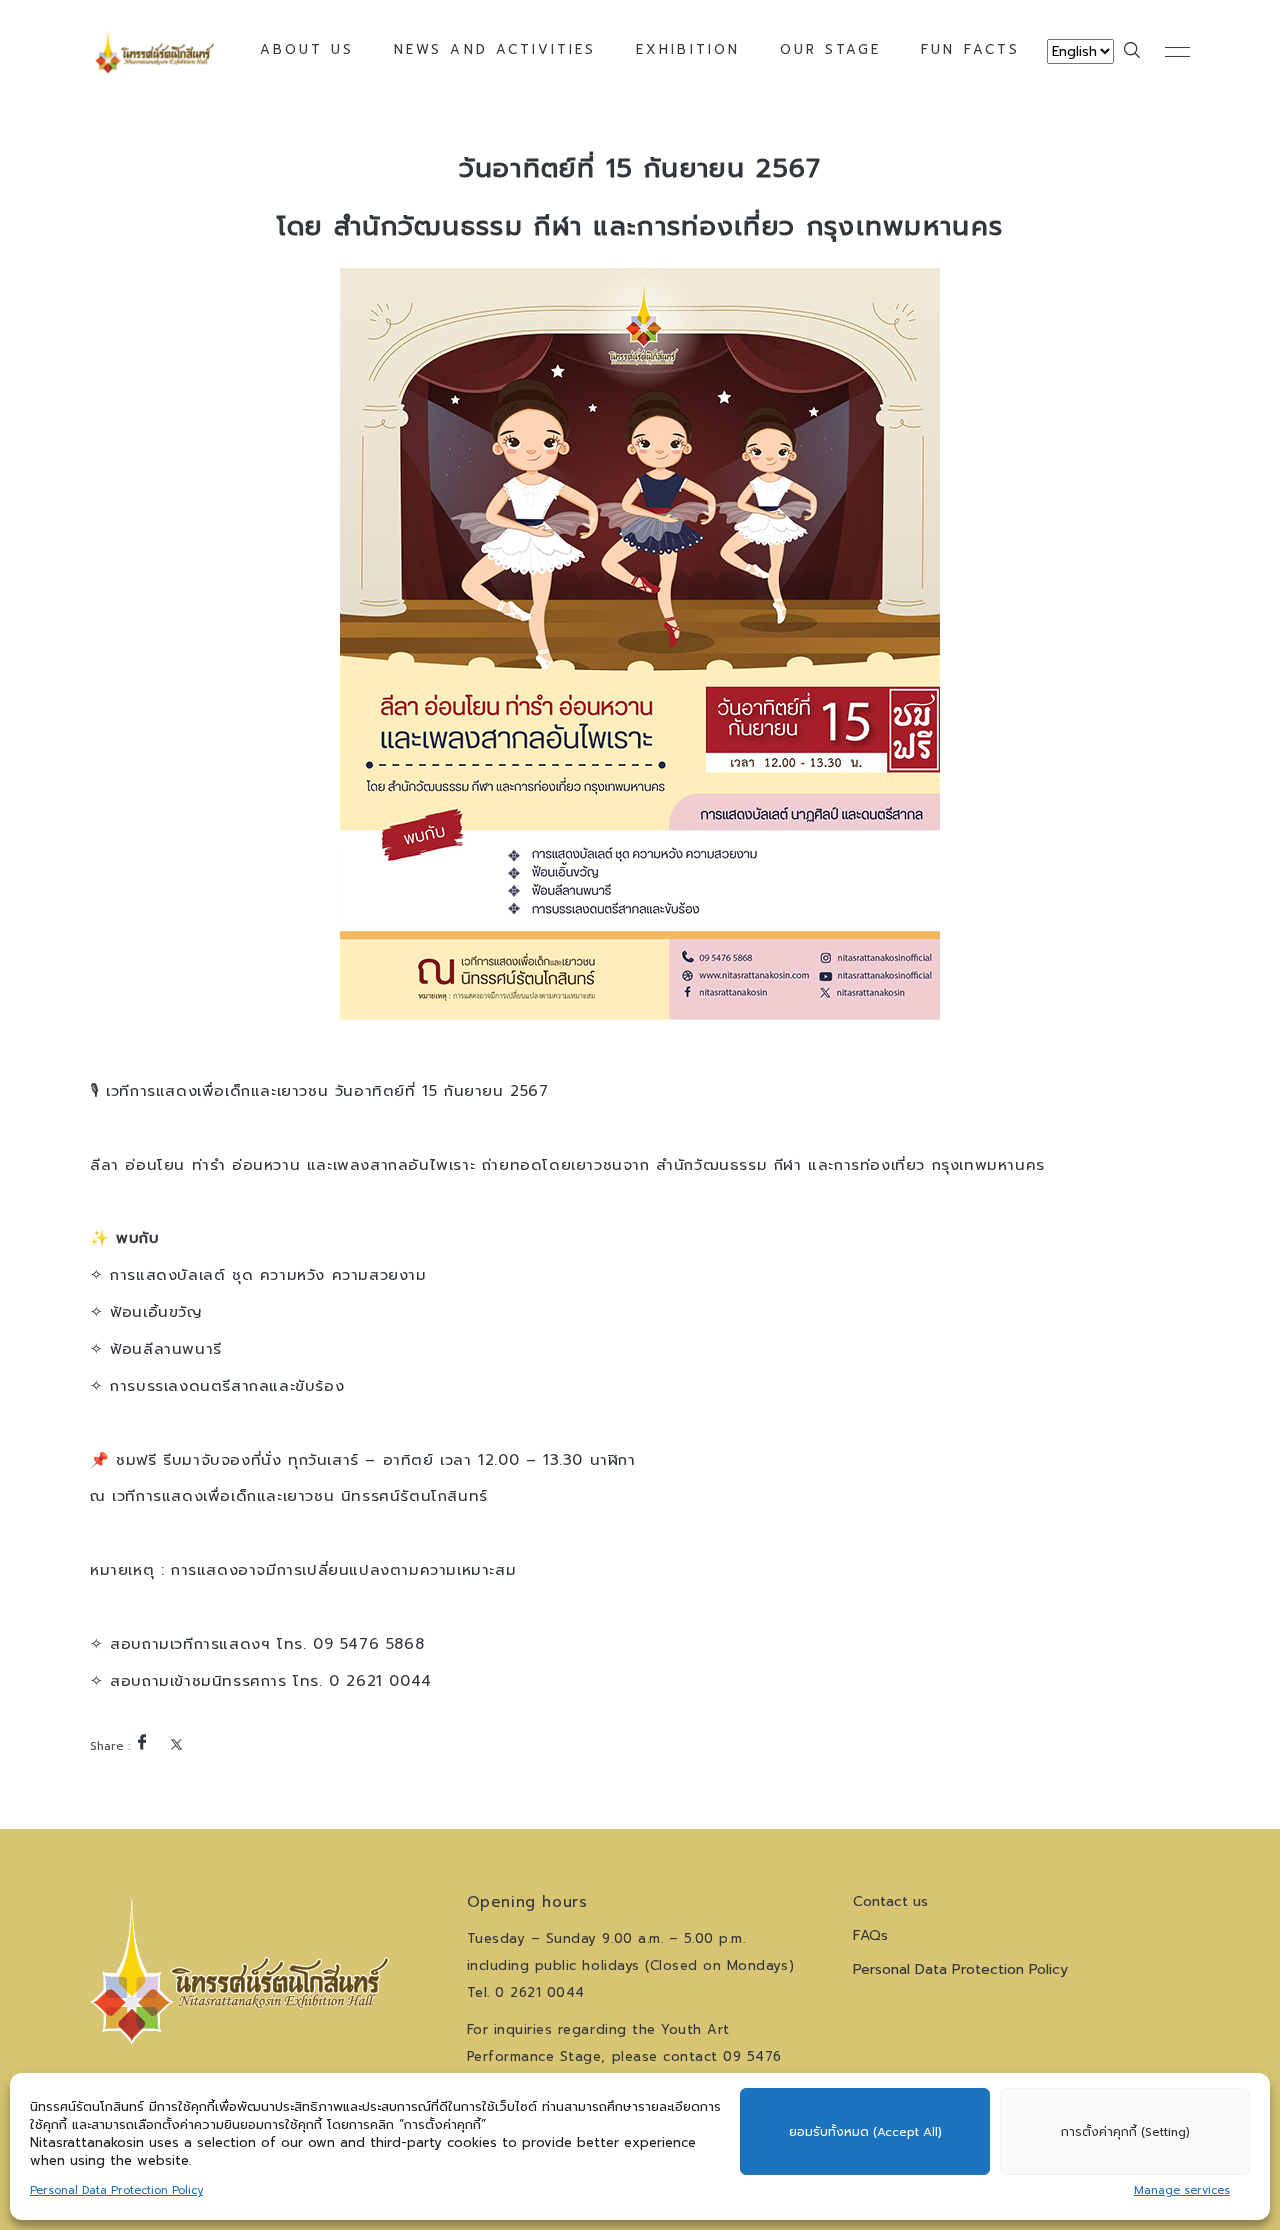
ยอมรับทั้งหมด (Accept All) (865, 2132)
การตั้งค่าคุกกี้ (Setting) (1125, 2132)
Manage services (1182, 2190)
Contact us (890, 1901)
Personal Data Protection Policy (116, 2190)
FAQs (870, 1935)
